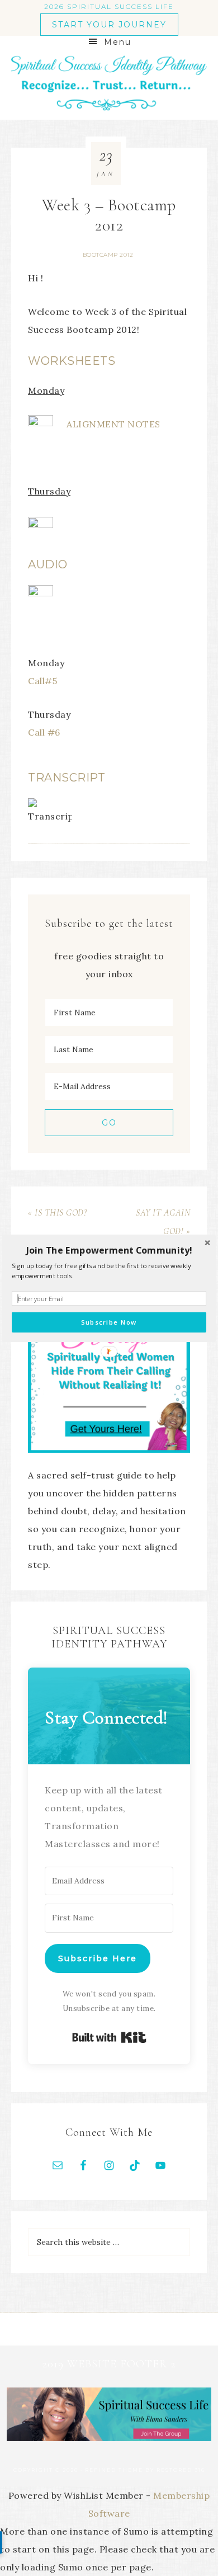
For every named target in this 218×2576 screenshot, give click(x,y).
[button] (109, 1250)
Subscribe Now (109, 1322)
